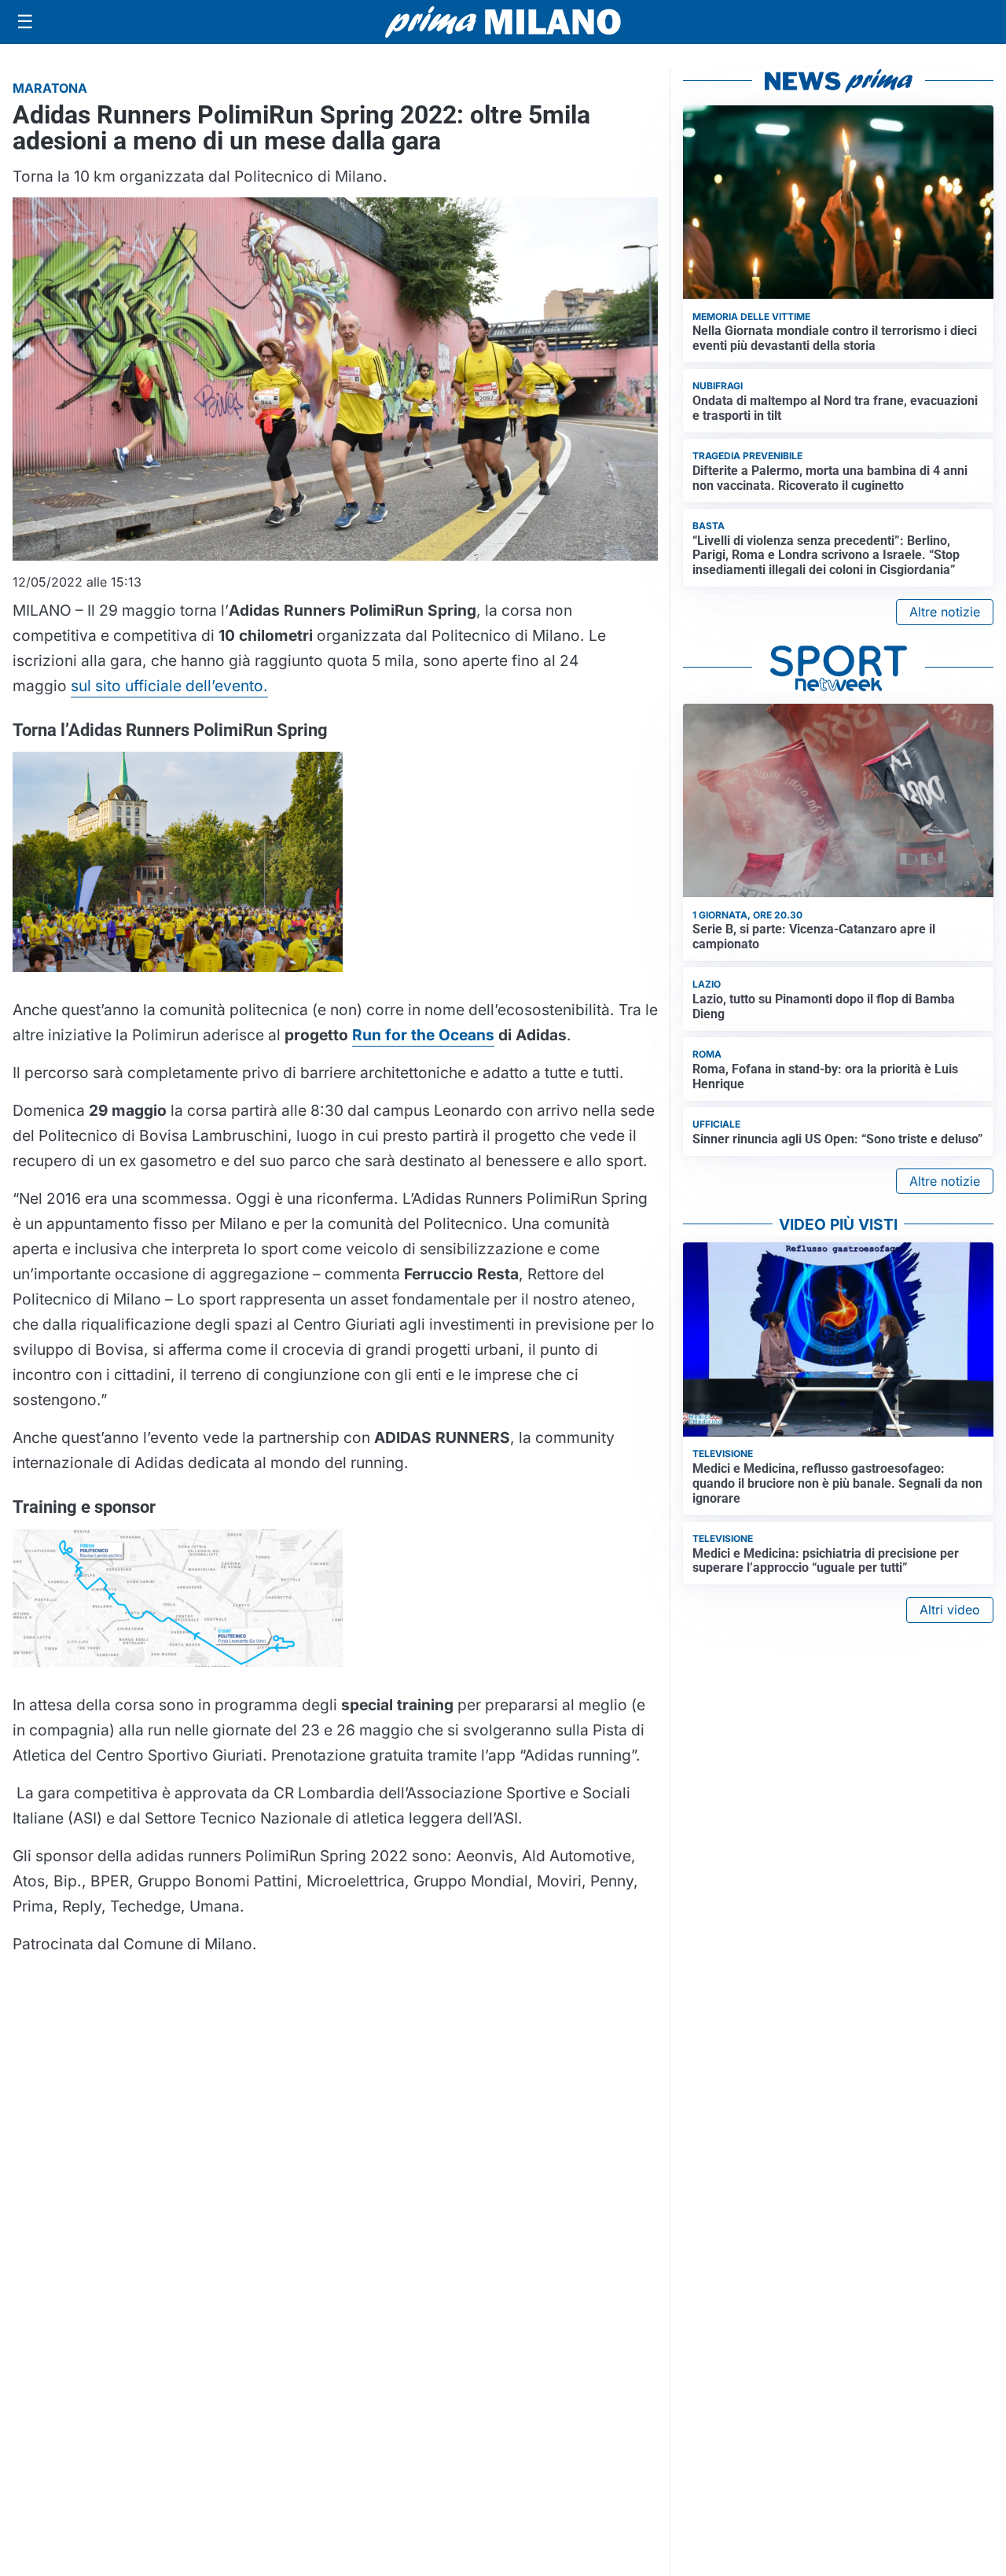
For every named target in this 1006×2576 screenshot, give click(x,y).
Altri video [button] (950, 1610)
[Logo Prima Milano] (503, 22)
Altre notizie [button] (945, 612)
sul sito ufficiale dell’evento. (169, 686)
